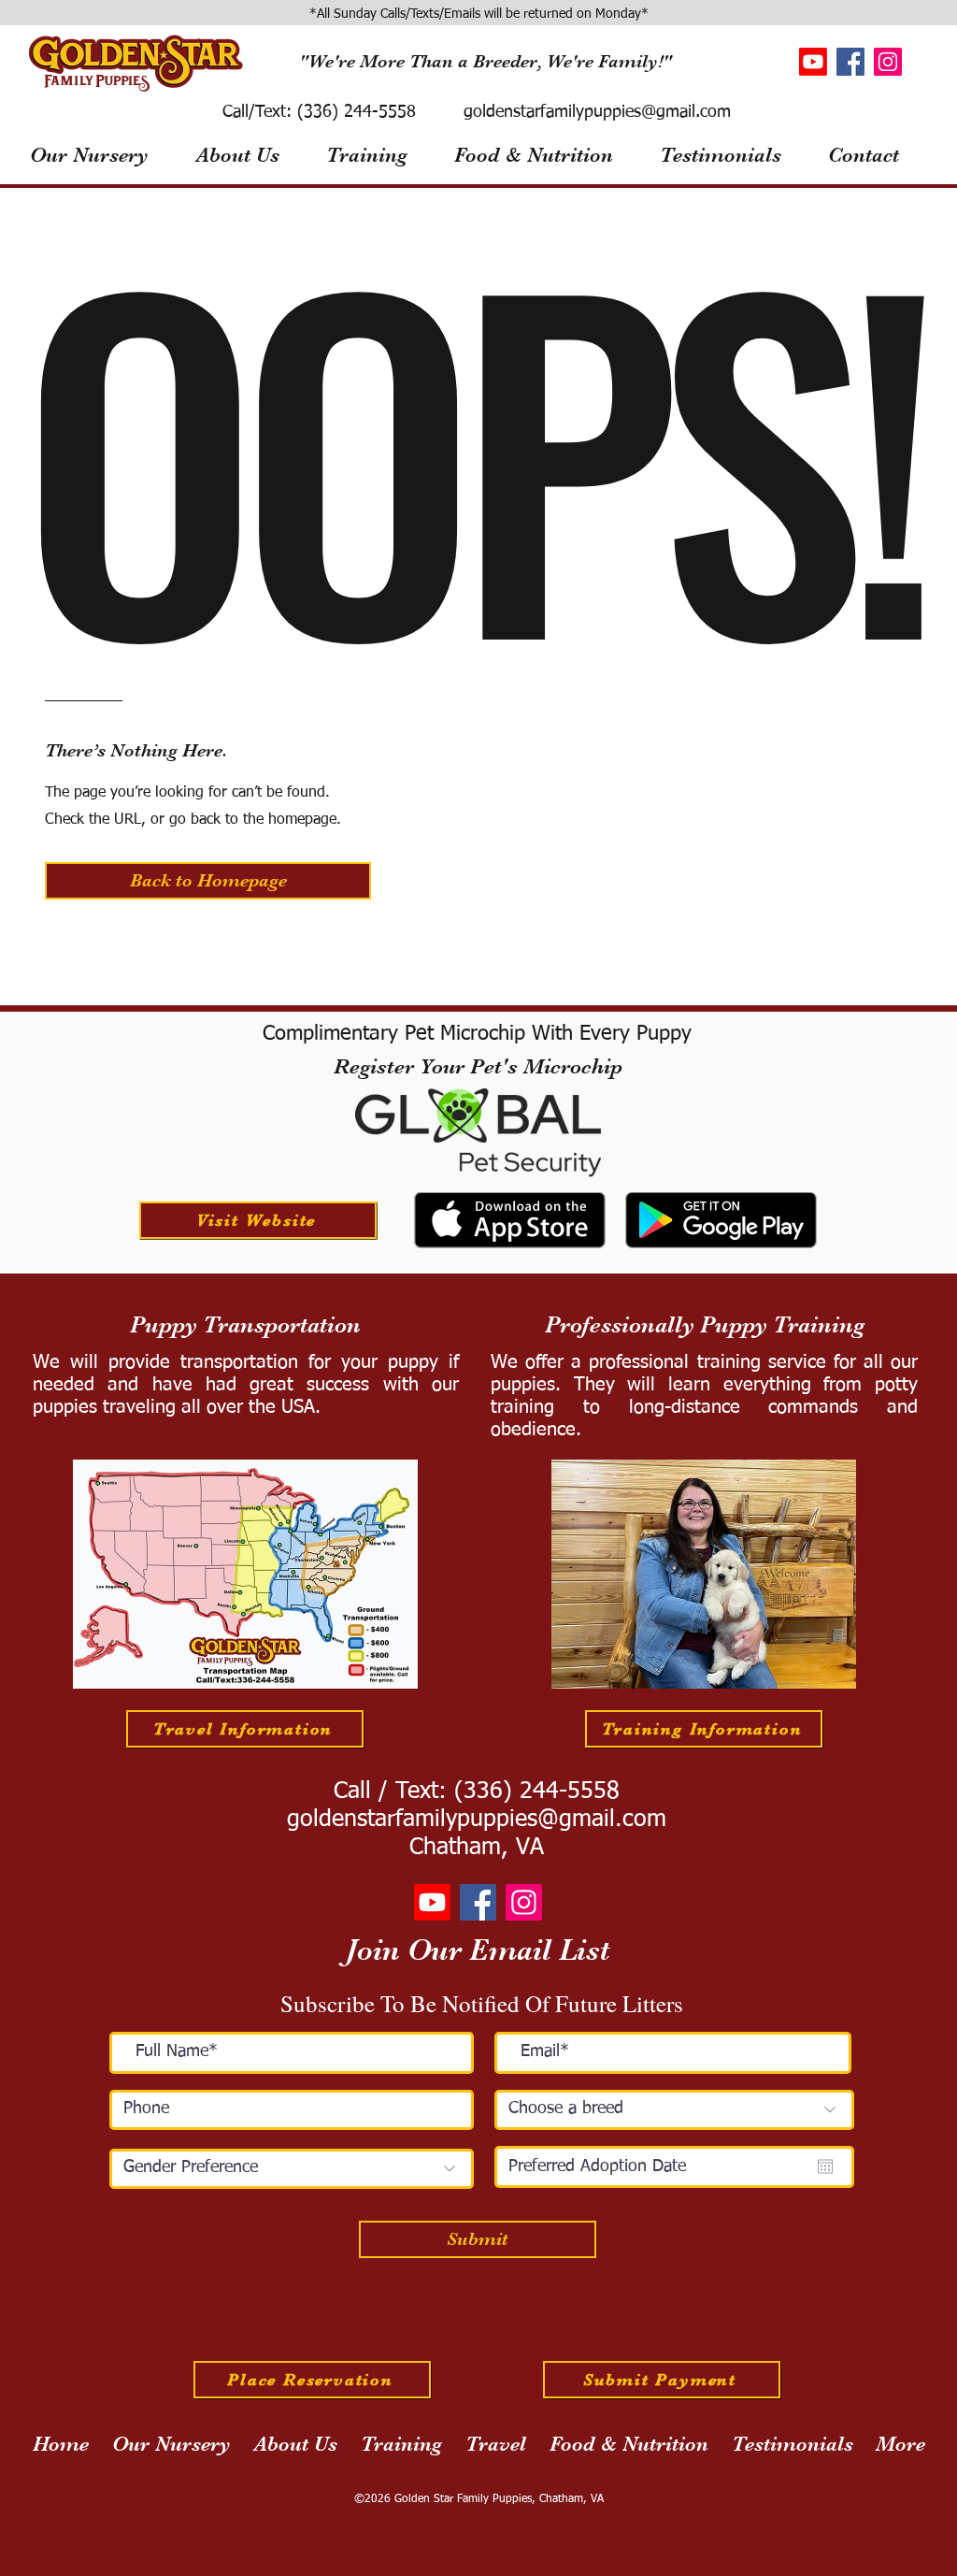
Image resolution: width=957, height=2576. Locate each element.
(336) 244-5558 (354, 112)
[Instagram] (888, 62)
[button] (208, 881)
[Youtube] (813, 62)
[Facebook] (850, 62)
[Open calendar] (825, 2166)
